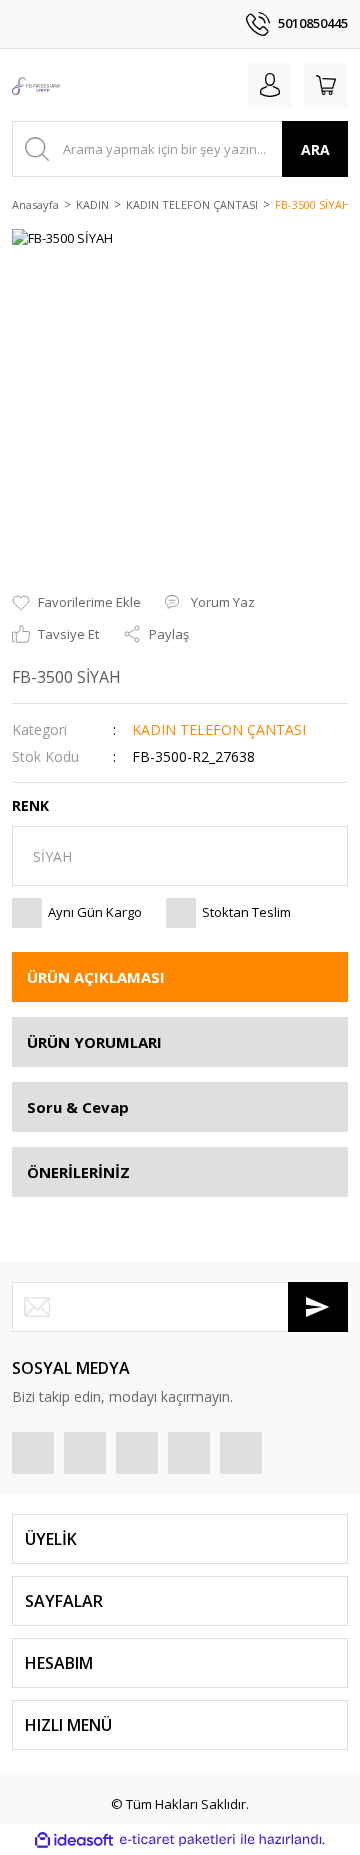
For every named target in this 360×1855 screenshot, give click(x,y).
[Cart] (326, 85)
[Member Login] (270, 85)
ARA (315, 149)
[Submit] (318, 1307)
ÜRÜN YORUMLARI (94, 1042)
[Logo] (36, 85)
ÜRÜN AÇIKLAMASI (96, 977)
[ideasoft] (74, 1840)
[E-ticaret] (177, 1840)
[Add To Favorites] (76, 603)
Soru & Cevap (78, 1107)
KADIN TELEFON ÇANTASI (219, 729)
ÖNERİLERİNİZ (78, 1172)
